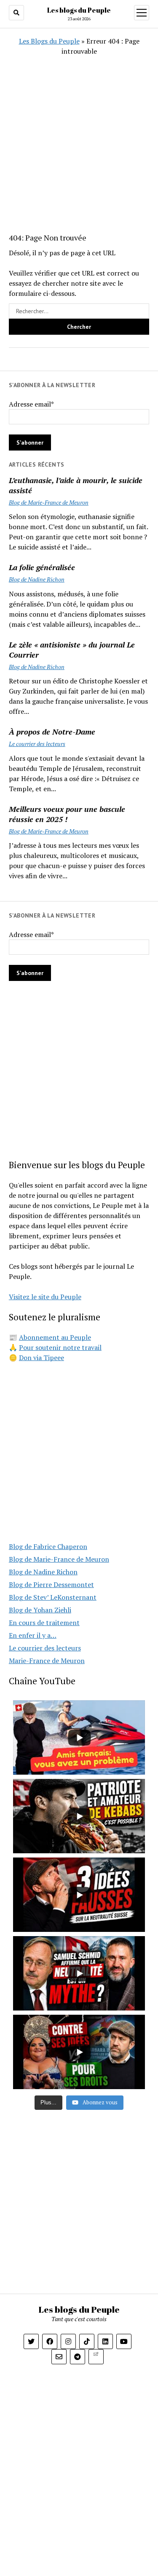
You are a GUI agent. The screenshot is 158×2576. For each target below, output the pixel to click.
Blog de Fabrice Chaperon (48, 1546)
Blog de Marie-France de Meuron (49, 502)
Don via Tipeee (42, 1358)
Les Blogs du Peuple (49, 41)
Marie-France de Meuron (47, 1661)
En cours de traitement (44, 1623)
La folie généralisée (42, 567)
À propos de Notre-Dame (52, 732)
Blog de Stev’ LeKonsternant (53, 1597)
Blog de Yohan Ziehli (40, 1610)
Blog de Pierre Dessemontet (51, 1584)
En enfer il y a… (33, 1635)
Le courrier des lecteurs (37, 744)
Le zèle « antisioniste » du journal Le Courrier (72, 650)
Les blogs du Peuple (79, 10)
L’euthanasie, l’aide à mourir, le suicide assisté (76, 485)
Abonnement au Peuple (55, 1337)
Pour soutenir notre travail (60, 1347)
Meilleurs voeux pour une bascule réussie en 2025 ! (67, 814)
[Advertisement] (79, 135)
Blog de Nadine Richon (37, 579)
